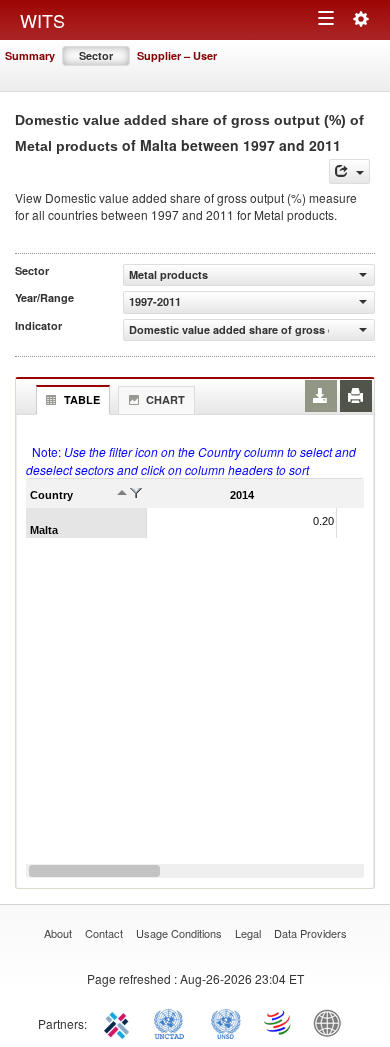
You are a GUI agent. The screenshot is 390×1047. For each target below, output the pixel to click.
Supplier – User (177, 55)
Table (82, 399)
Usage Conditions (179, 933)
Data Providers (310, 933)
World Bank (332, 1022)
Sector (96, 55)
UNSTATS (226, 1022)
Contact (104, 933)
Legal (248, 933)
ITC (120, 1022)
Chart (165, 399)
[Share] (349, 171)
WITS (42, 20)
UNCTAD (173, 1022)
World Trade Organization (279, 1022)
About (58, 933)
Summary (30, 55)
